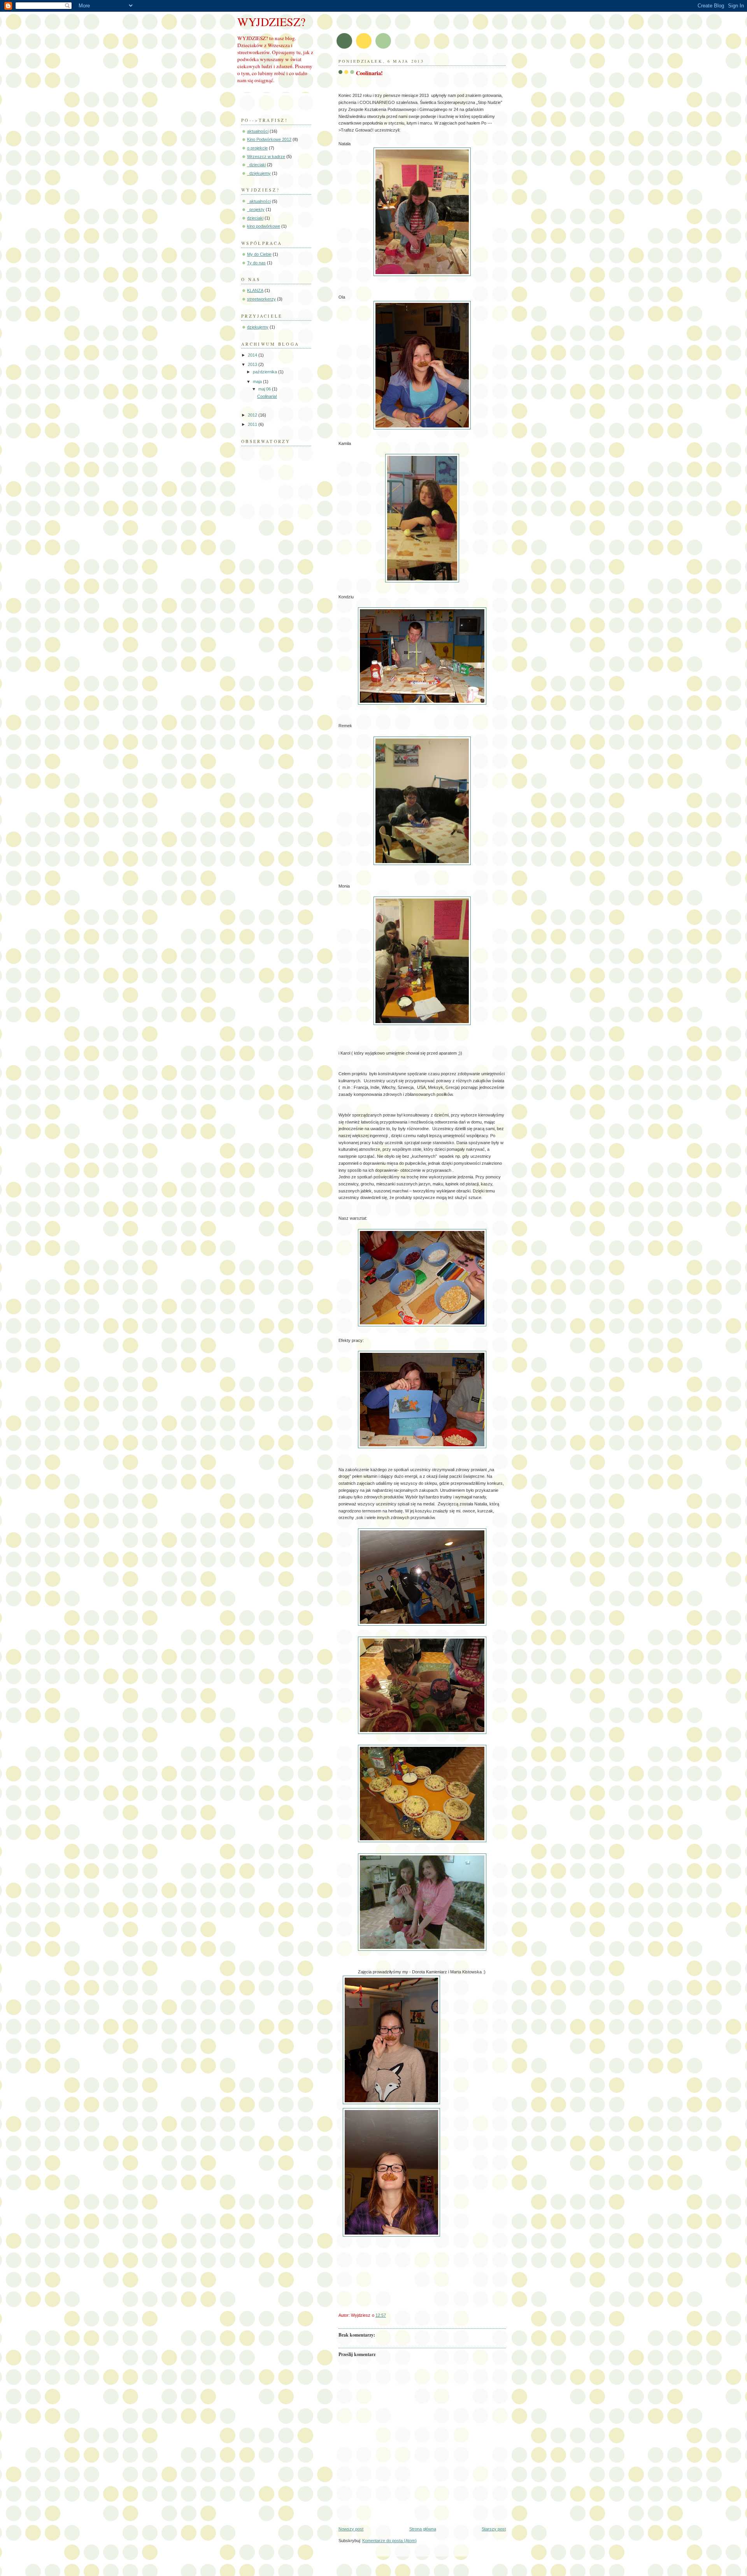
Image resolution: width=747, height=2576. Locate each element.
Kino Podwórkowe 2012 (269, 139)
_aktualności (259, 201)
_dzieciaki (256, 165)
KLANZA (255, 290)
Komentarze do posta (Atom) (389, 2541)
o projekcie (257, 148)
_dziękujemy (259, 173)
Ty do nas (256, 263)
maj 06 (265, 389)
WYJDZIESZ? (271, 22)
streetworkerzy (261, 299)
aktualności (258, 131)
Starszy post (494, 2529)
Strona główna (423, 2529)
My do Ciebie (259, 254)
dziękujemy (258, 327)
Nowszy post (351, 2529)
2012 (253, 415)
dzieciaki (255, 218)
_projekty (256, 209)
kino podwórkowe (264, 226)
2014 (253, 355)
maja (258, 382)
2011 (253, 424)
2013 (253, 364)
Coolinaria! (267, 396)
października (266, 372)
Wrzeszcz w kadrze (266, 156)
